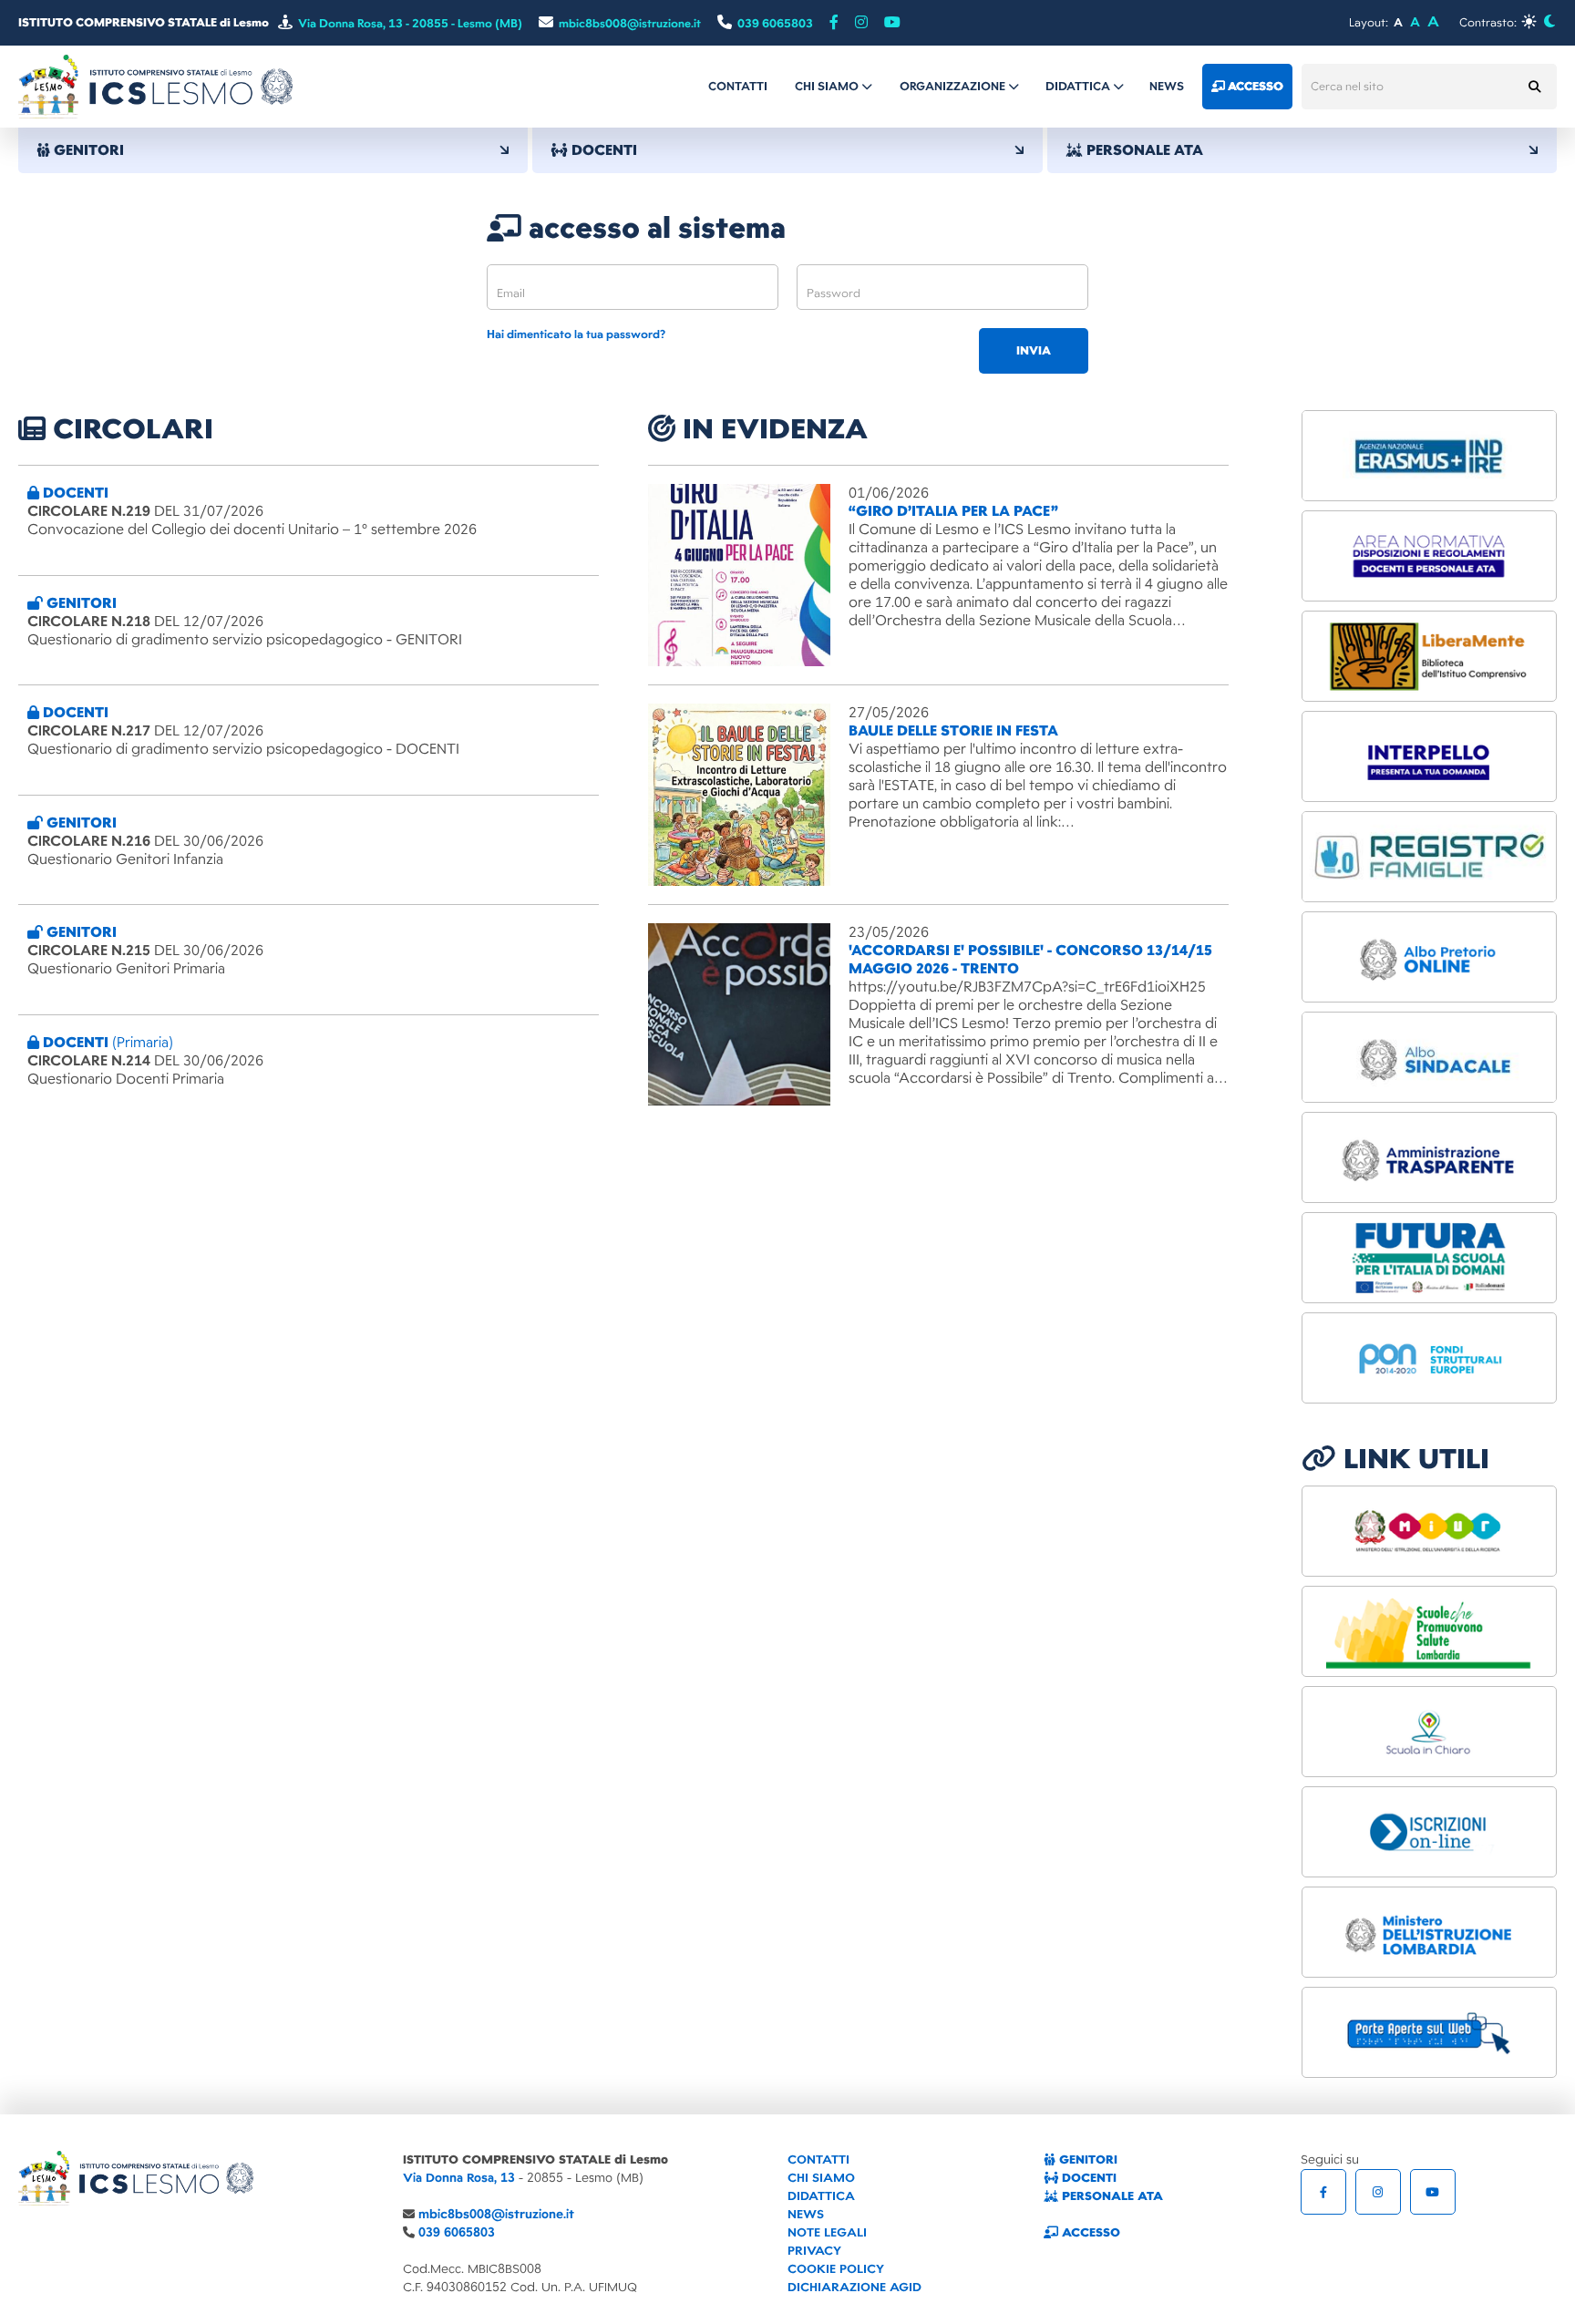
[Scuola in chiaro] (1429, 1732)
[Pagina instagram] (861, 23)
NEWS (806, 2214)
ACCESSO (1089, 2232)
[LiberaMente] (1429, 656)
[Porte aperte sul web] (1429, 2032)
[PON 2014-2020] (1429, 1358)
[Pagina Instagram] (1378, 2192)
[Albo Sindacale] (1429, 1057)
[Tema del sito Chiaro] (1529, 21)
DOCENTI (1087, 2178)
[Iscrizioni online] (1429, 1832)
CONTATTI (818, 2159)
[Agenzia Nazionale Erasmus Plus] (1429, 456)
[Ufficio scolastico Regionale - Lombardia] (1429, 1932)
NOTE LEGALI (827, 2232)
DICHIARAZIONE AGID (854, 2287)
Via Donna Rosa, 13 (459, 2178)
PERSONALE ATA (1111, 2196)
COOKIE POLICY (836, 2269)
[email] (633, 287)
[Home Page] (155, 86)
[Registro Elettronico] (1429, 857)
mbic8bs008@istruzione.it (496, 2214)
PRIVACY (814, 2251)
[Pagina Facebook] (834, 23)
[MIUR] (1429, 1531)
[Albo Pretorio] (1429, 957)
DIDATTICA (821, 2196)
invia (1034, 351)
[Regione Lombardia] (1429, 1631)
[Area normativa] (1429, 556)
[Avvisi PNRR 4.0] (1429, 1258)
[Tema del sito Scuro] (1549, 21)
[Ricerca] (1534, 87)
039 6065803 (457, 2232)
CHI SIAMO (821, 2178)
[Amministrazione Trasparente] (1429, 1157)
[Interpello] (1429, 756)
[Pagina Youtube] (892, 23)
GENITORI (1086, 2159)
